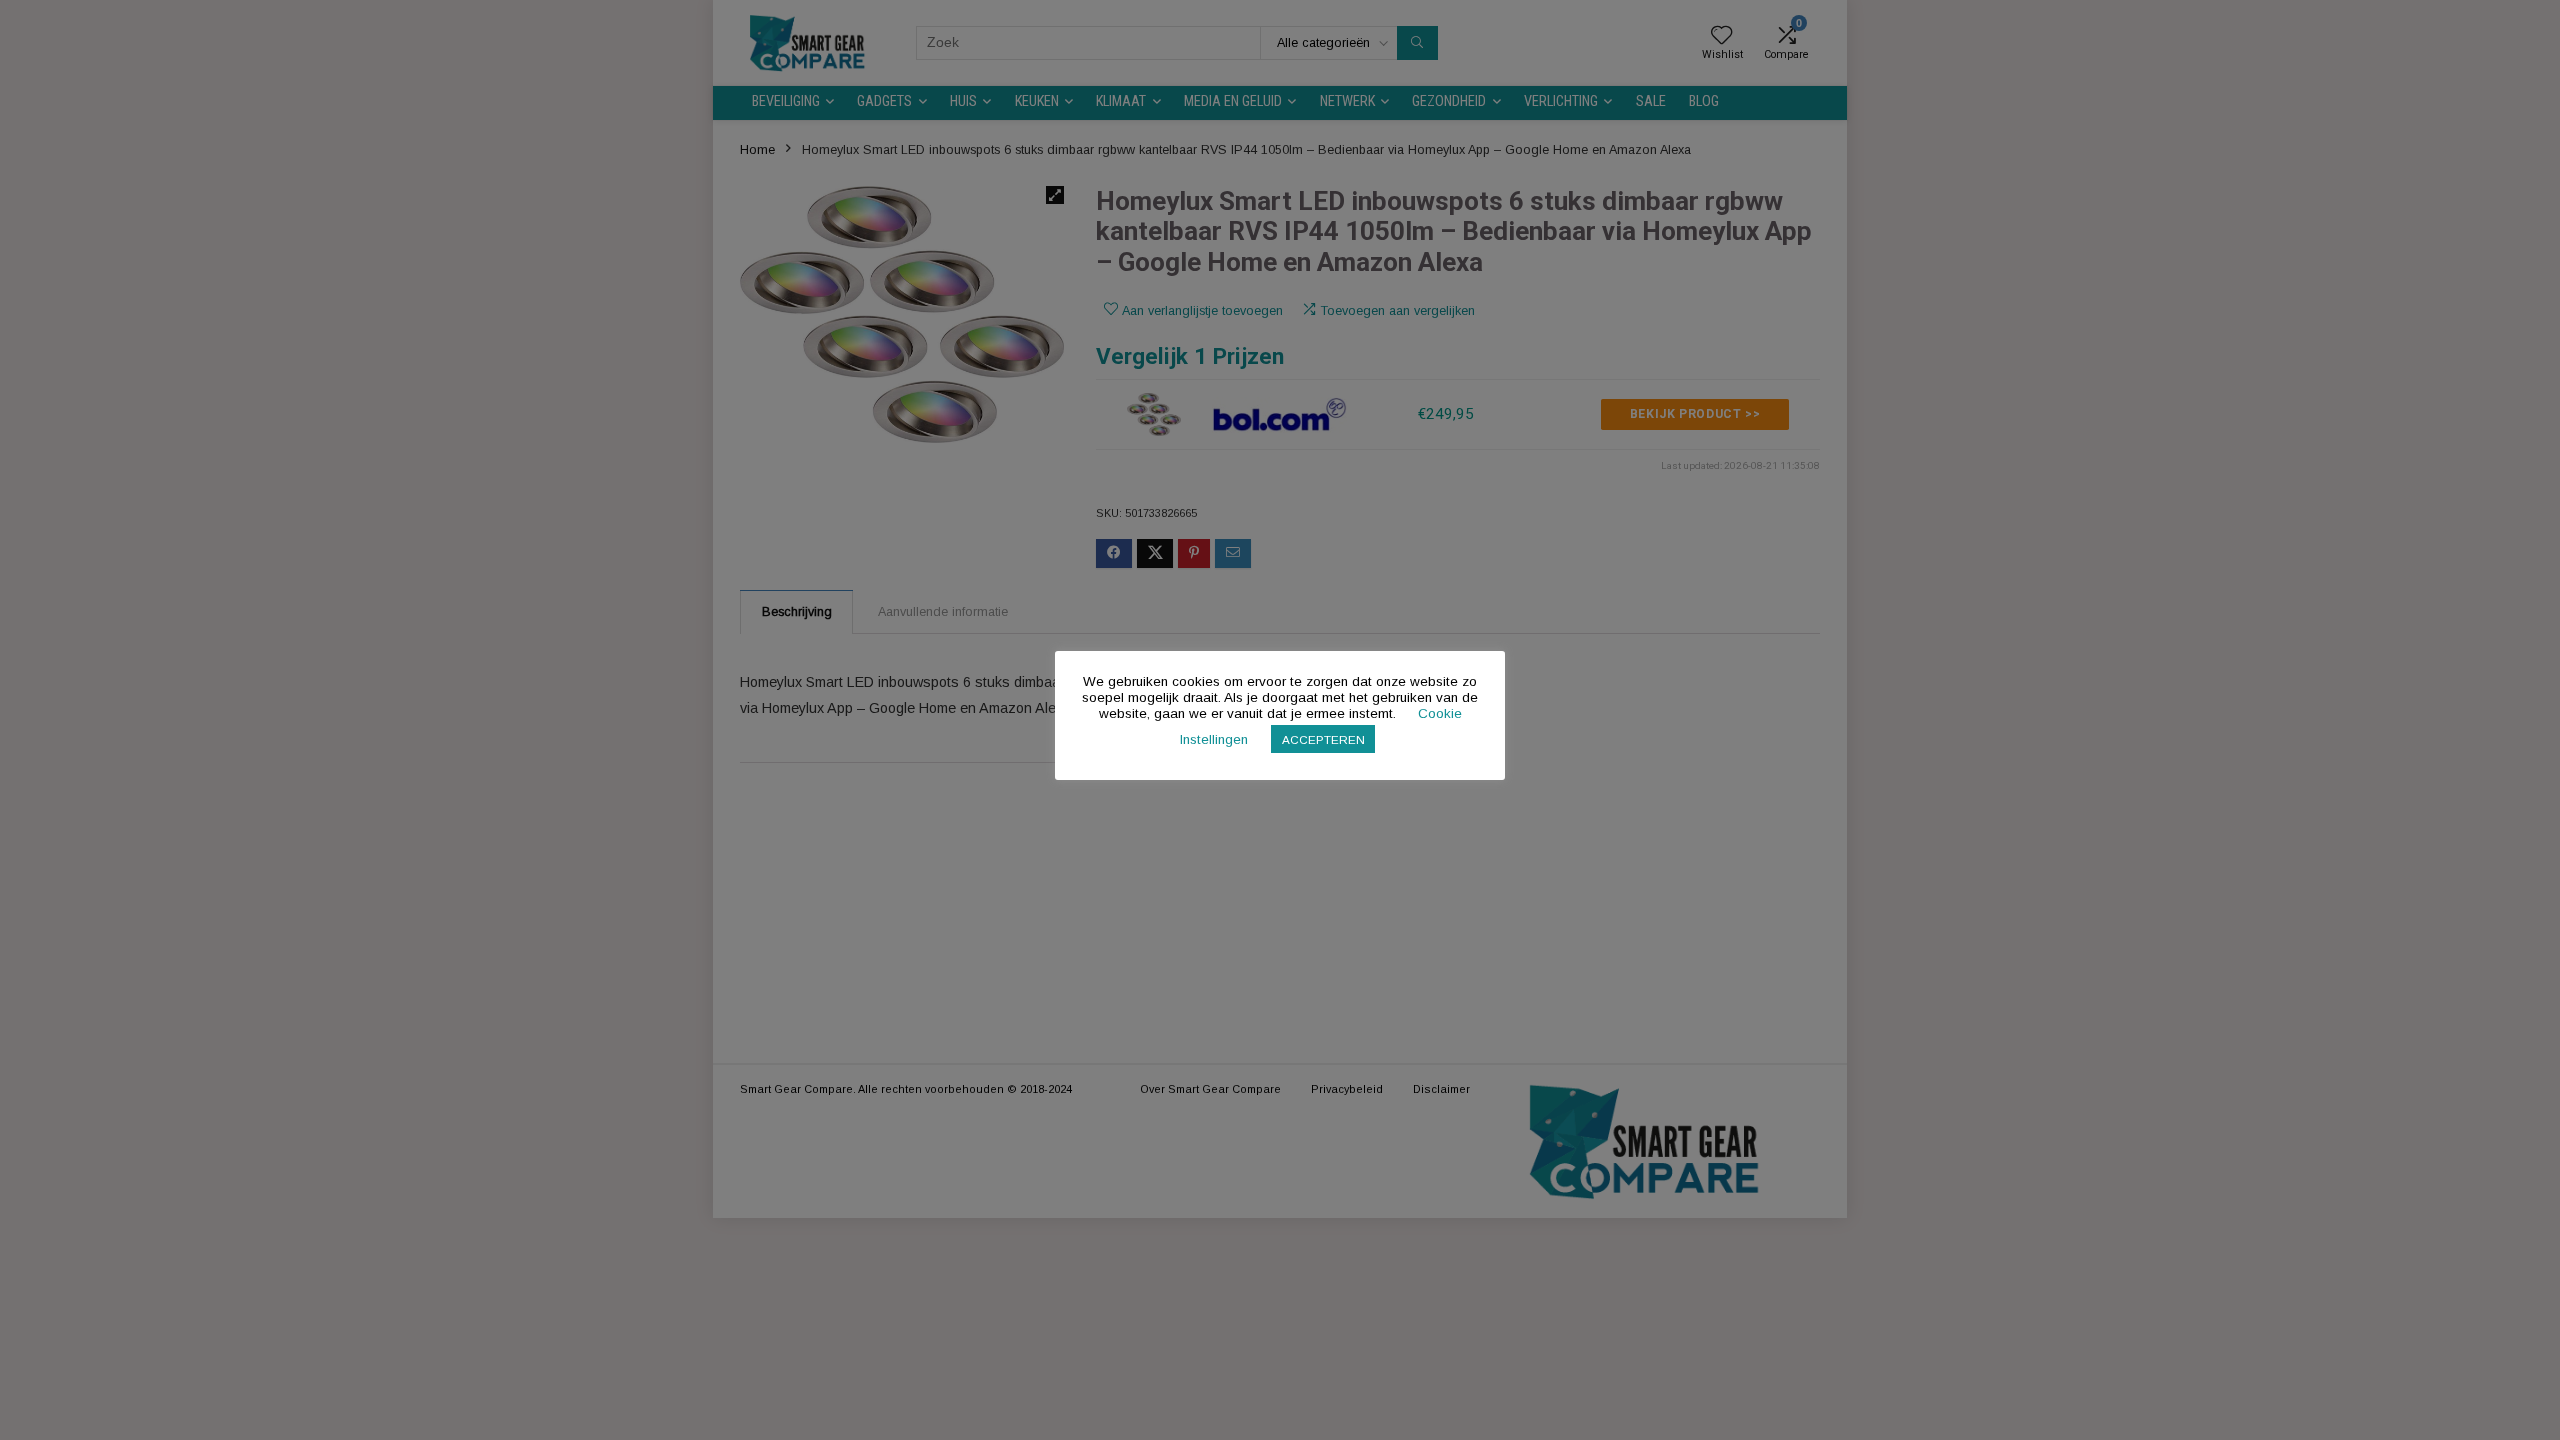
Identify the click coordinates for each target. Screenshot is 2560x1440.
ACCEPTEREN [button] (1323, 739)
